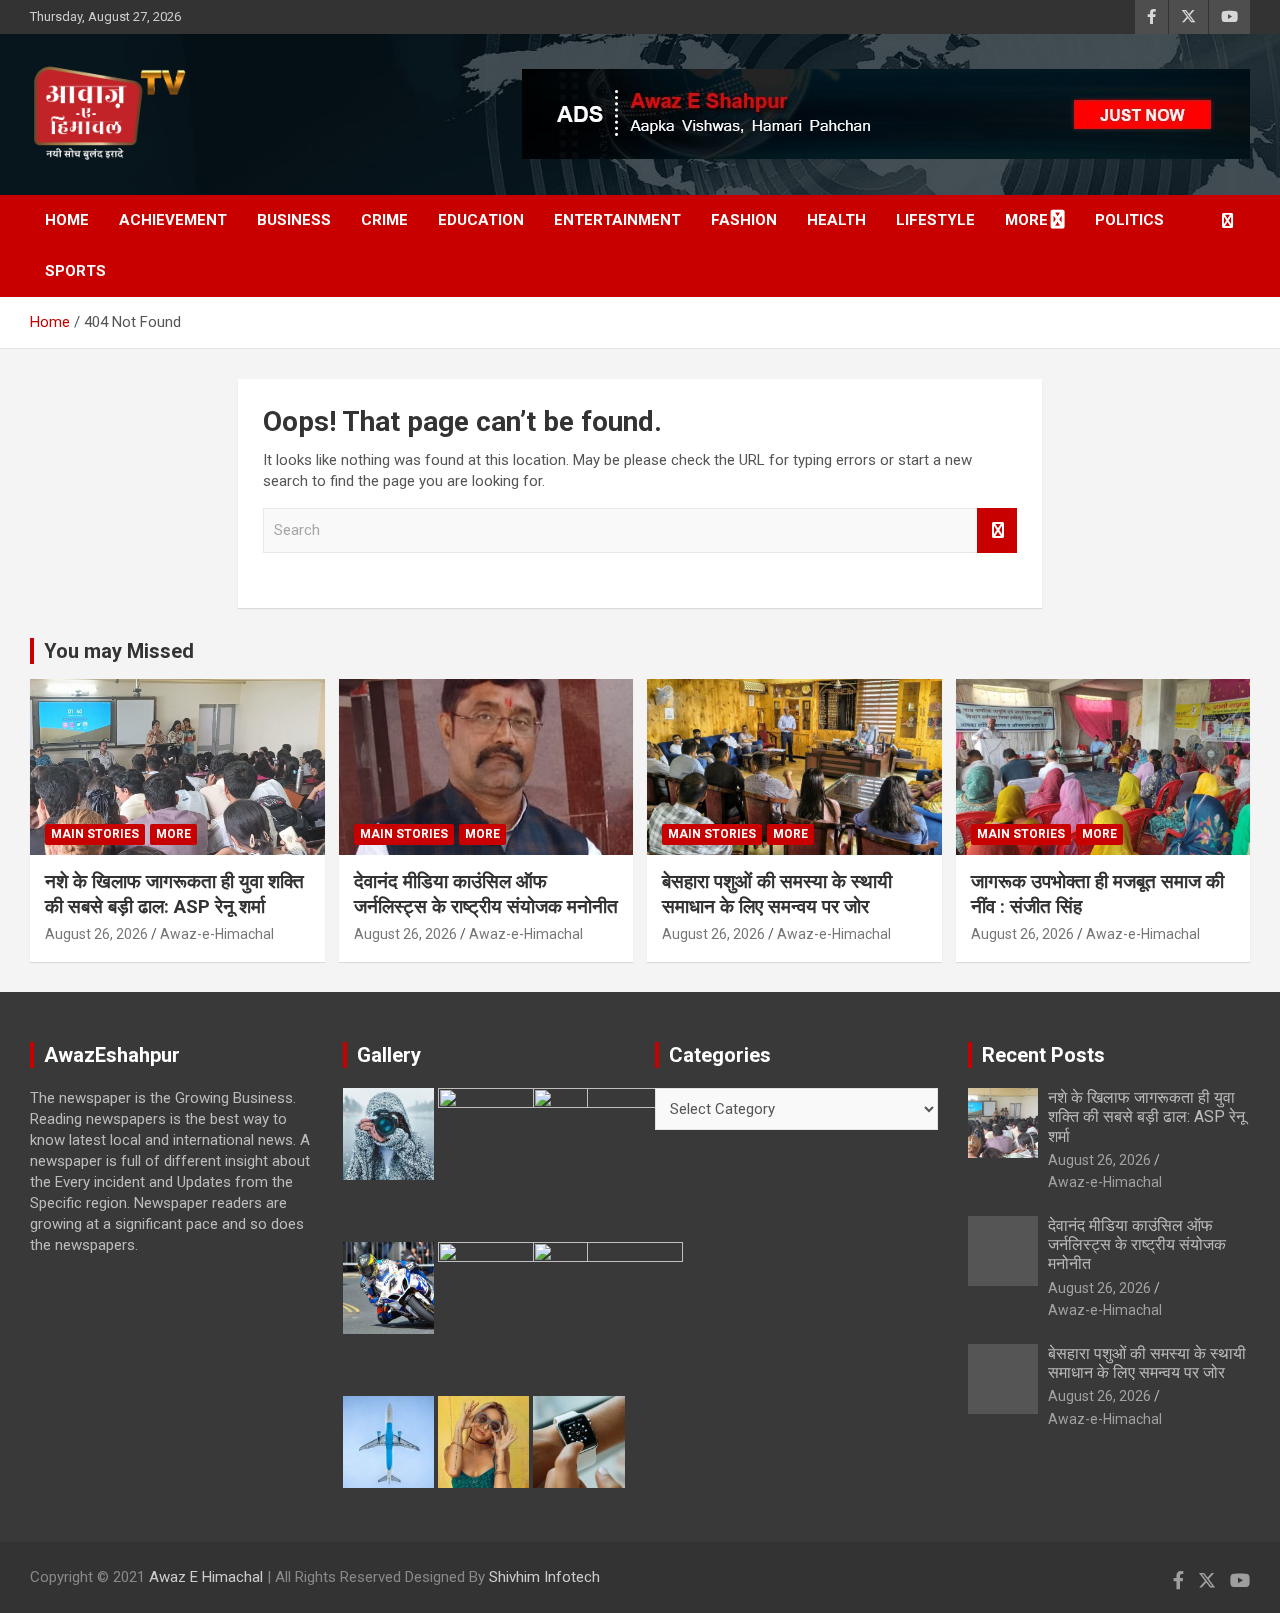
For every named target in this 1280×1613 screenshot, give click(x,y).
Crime (384, 220)
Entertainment (617, 220)
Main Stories (95, 834)
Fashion (744, 220)
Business (294, 220)
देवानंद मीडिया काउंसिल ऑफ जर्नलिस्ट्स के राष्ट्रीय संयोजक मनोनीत (486, 894)
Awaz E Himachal (206, 1577)
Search (997, 530)
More (1026, 220)
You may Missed (119, 651)
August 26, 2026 (96, 934)
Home (67, 220)
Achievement (173, 220)
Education (481, 220)
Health (836, 220)
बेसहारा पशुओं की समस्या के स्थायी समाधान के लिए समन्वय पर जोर (777, 894)
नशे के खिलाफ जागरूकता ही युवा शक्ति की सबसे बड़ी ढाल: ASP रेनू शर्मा (174, 894)
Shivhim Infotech (544, 1577)
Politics (1129, 220)
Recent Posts (1043, 1055)
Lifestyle (935, 220)
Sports (75, 271)
